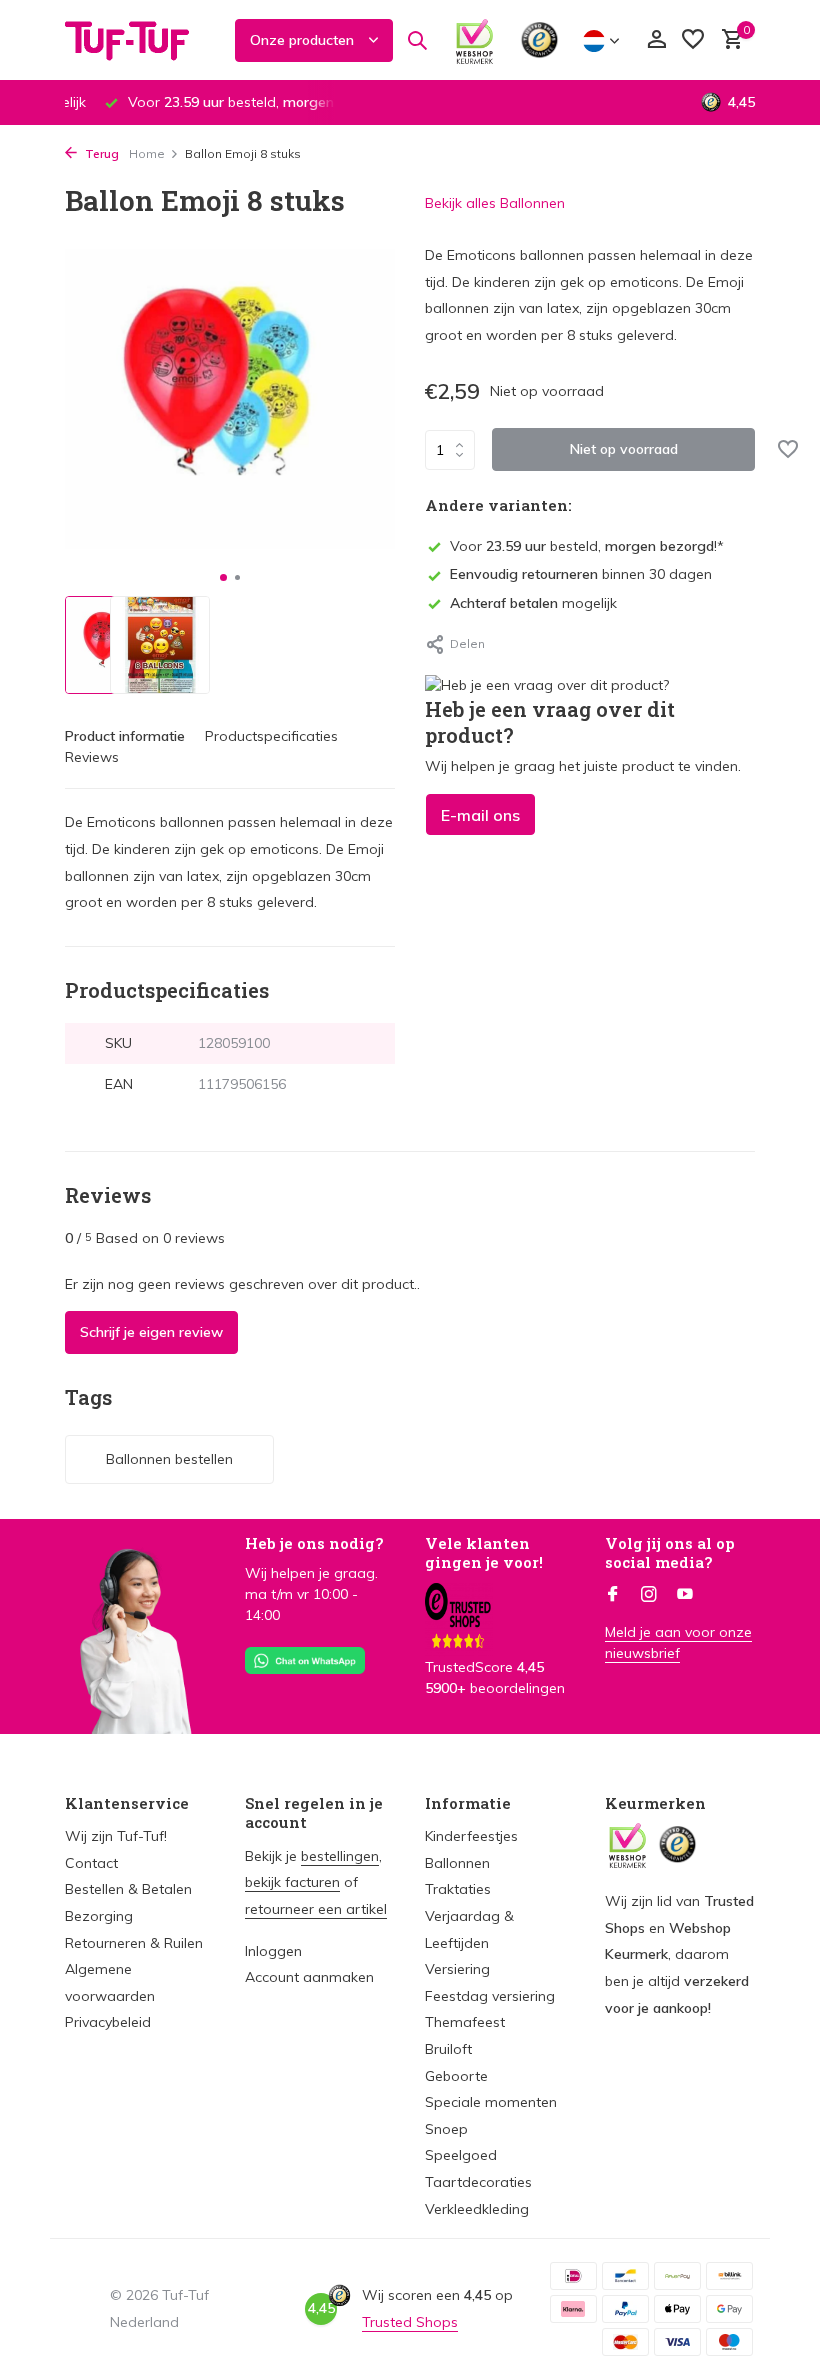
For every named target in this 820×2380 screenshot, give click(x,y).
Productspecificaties (271, 736)
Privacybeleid (108, 2022)
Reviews (92, 757)
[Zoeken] (417, 40)
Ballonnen (457, 1863)
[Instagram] (649, 1595)
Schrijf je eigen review (151, 1332)
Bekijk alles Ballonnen (495, 203)
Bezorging (99, 1916)
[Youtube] (685, 1595)
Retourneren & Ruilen (134, 1943)
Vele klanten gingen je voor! (484, 1553)
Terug (100, 153)
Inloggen (273, 1951)
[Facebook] (613, 1595)
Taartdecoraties (478, 2182)
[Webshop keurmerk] (474, 40)
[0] (727, 40)
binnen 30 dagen (581, 574)
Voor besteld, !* (587, 546)
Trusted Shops (410, 2322)
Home (147, 153)
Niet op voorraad (624, 449)
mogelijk (533, 603)
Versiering (457, 1969)
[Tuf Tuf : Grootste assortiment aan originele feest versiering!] (140, 40)
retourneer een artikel (316, 1909)
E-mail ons (480, 815)
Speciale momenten (491, 2102)
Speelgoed (461, 2155)
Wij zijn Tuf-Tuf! (116, 1836)
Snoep (446, 2129)
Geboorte (456, 2076)
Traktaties (458, 1889)
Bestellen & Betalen (128, 1889)
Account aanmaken (309, 1977)
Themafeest (465, 2022)
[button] (223, 577)
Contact (91, 1863)
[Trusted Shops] (539, 40)
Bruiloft (448, 2049)
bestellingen (340, 1856)
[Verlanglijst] (693, 40)
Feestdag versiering (490, 1996)
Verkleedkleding (477, 2209)
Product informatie (125, 736)
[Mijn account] (656, 40)
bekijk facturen (292, 1882)
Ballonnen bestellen (169, 1459)
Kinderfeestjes (471, 1836)
